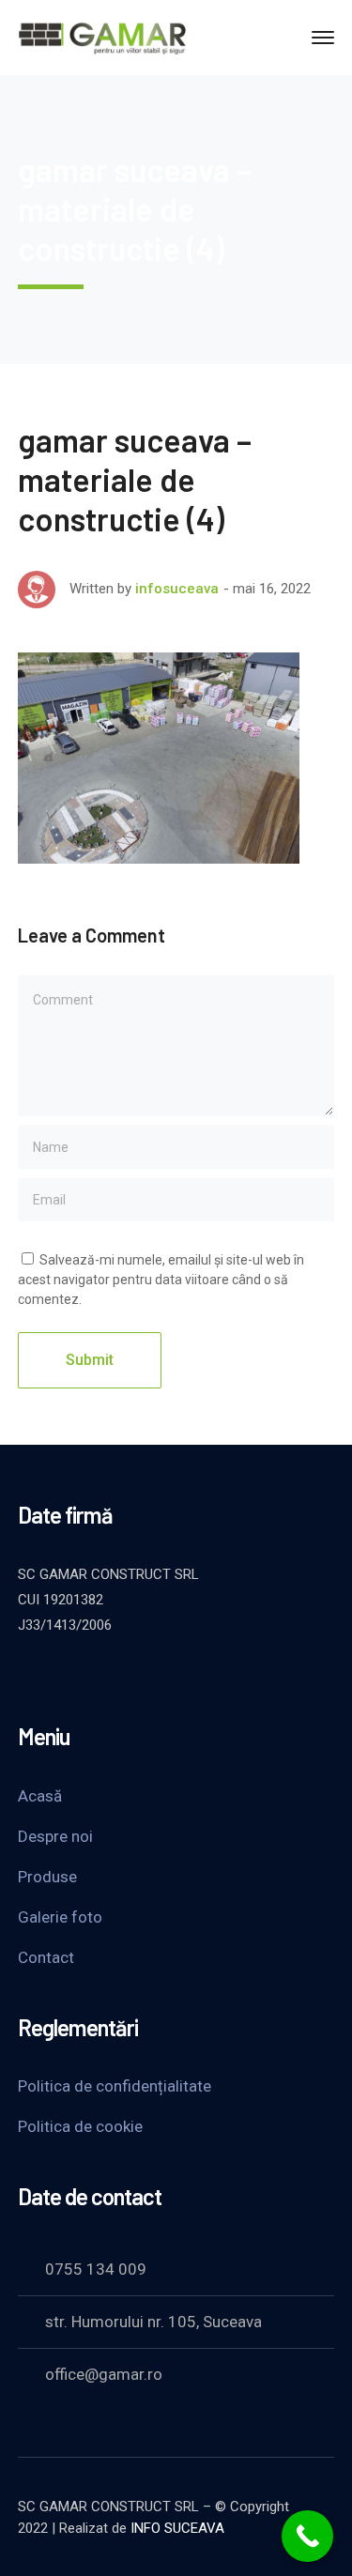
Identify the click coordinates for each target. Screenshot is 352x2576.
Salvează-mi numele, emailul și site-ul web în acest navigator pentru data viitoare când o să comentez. (161, 1280)
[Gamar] (102, 36)
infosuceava (177, 589)
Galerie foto (60, 1917)
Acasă (40, 1796)
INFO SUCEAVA (177, 2528)
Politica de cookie (80, 2126)
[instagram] (168, 1676)
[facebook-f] (74, 1676)
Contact (46, 1957)
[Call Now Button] (307, 2536)
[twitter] (27, 1676)
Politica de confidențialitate (115, 2086)
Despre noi (55, 1836)
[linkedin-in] (121, 1676)
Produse (47, 1877)
